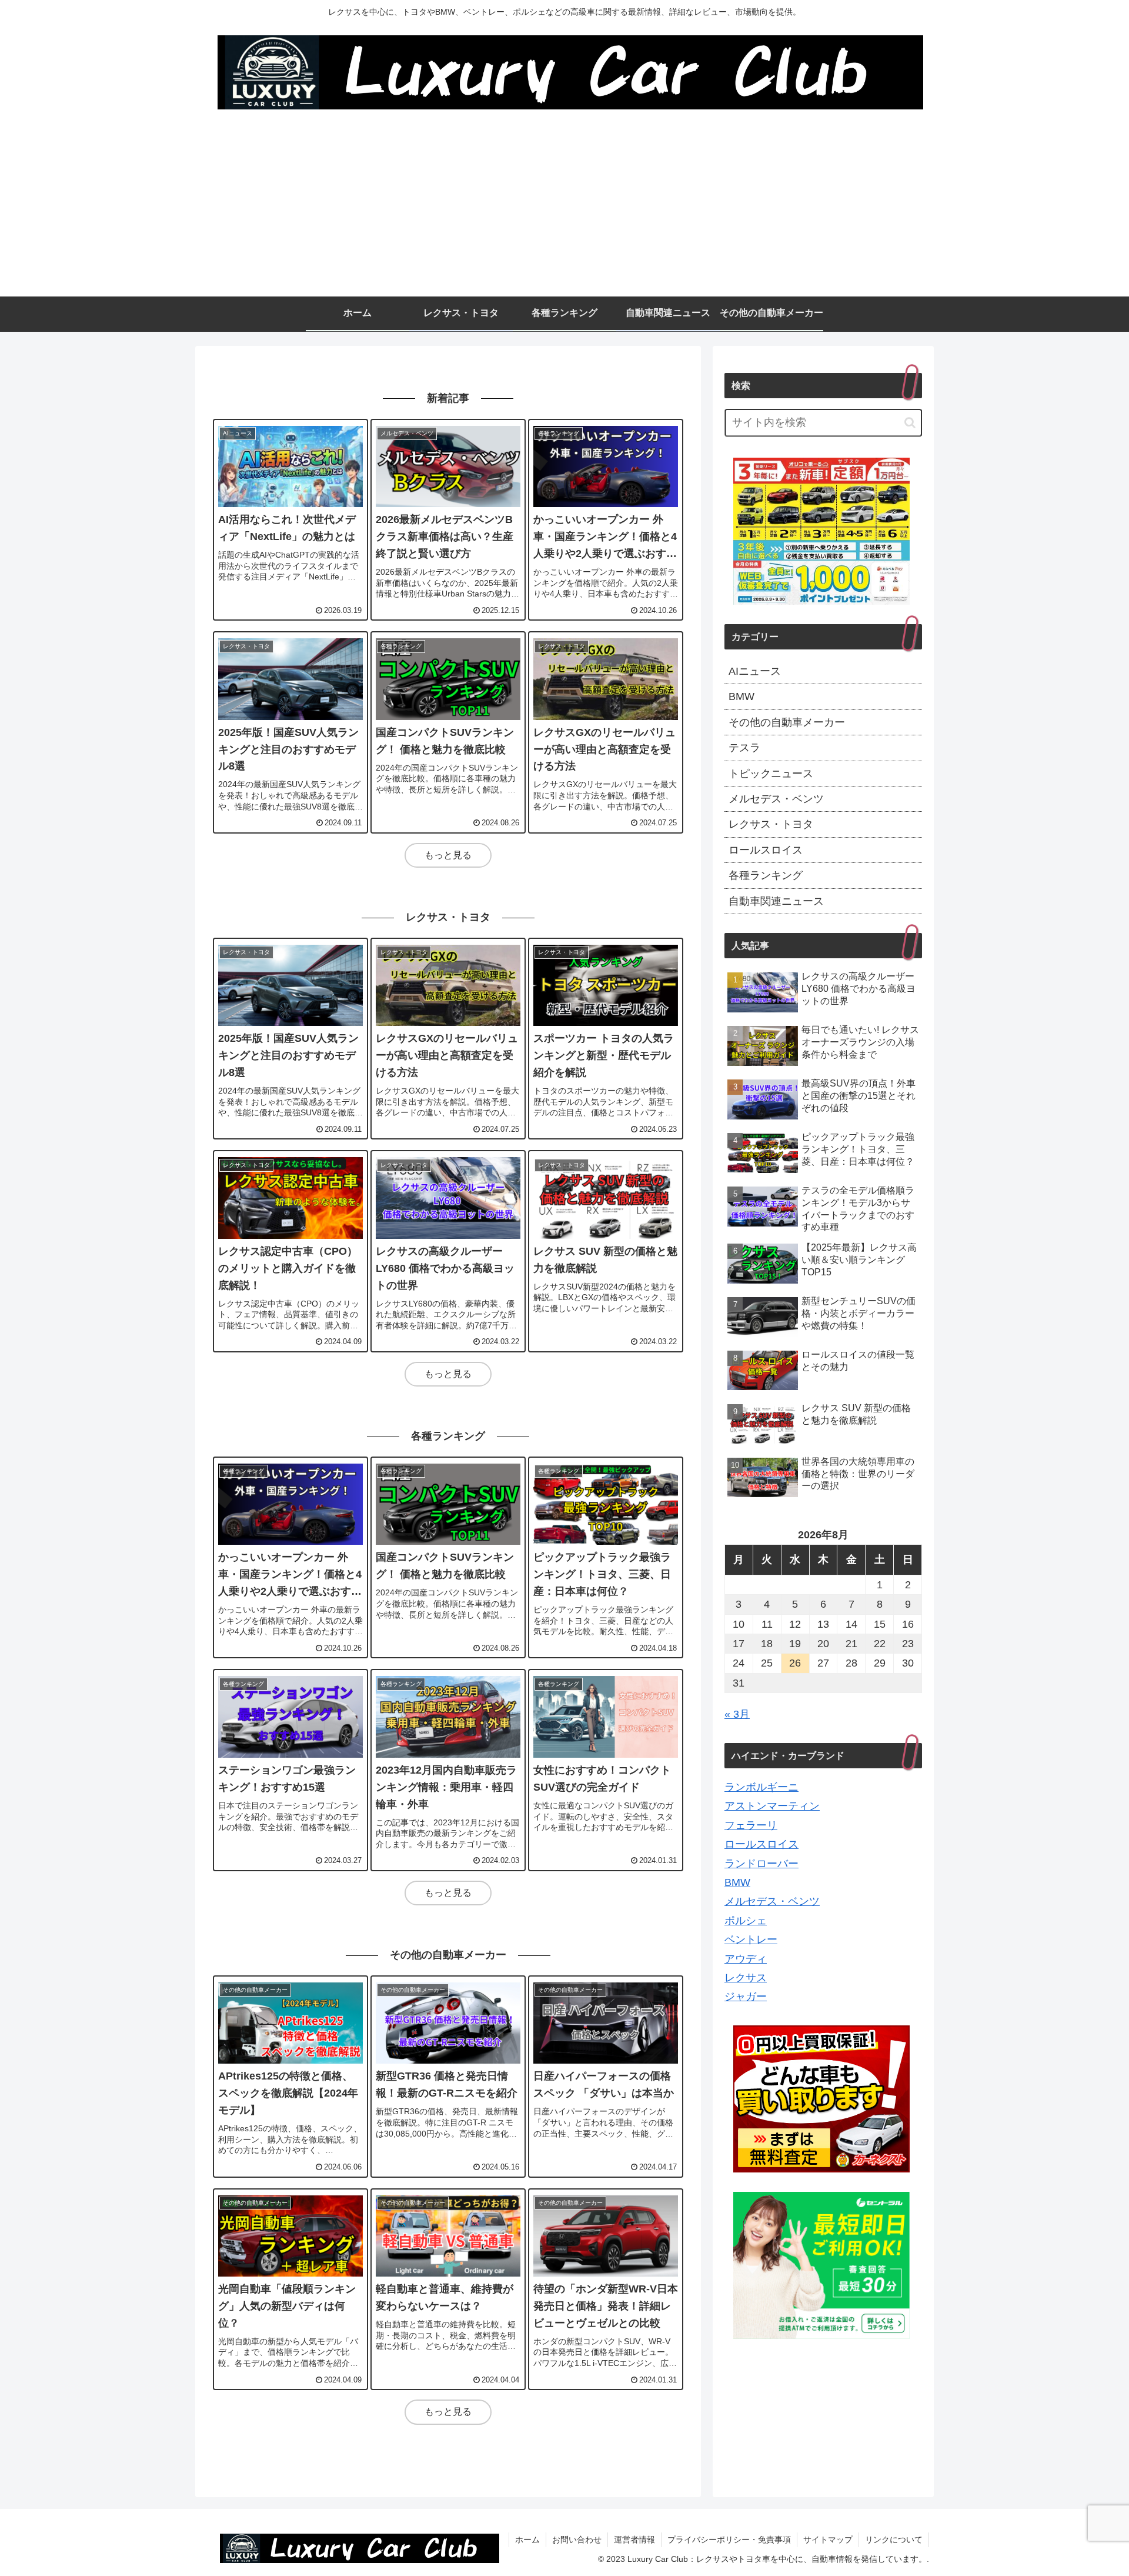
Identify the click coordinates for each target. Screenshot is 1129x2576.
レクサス (746, 1978)
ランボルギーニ (761, 1787)
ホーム (527, 2540)
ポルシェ (746, 1921)
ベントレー (751, 1940)
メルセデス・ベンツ (772, 1901)
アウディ (746, 1959)
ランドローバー (761, 1864)
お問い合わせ (577, 2540)
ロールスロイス (761, 1844)
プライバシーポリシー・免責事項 (729, 2540)
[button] (910, 423)
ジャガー (746, 1997)
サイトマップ (828, 2540)
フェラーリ (751, 1825)
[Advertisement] (564, 208)
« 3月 (737, 1714)
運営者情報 (634, 2540)
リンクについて (894, 2540)
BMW (737, 1882)
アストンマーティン (772, 1806)
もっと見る (448, 855)
